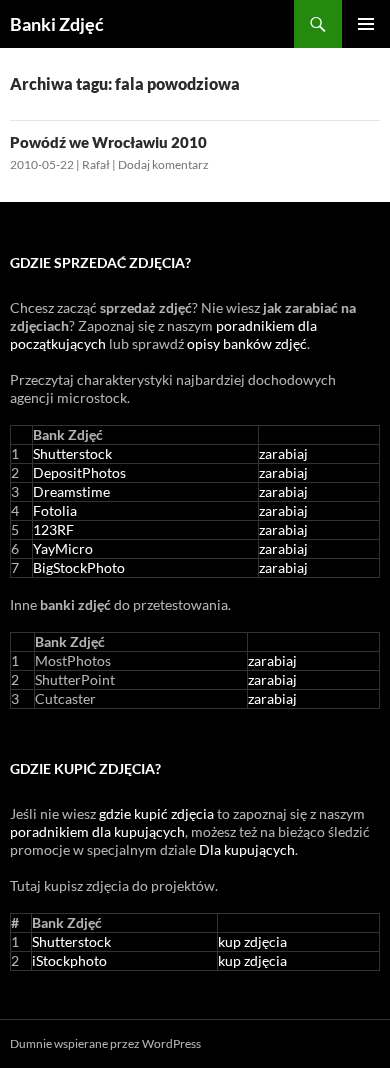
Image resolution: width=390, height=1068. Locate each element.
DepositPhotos (79, 472)
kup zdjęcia (252, 941)
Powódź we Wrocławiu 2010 (108, 142)
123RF (53, 529)
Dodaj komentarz (163, 164)
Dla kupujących (247, 849)
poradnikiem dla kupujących (97, 831)
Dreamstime (71, 491)
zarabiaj (283, 453)
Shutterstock (72, 453)
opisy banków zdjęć (247, 343)
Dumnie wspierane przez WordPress (105, 1043)
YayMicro (63, 548)
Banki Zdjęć (57, 24)
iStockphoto (69, 960)
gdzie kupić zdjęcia (156, 813)
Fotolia (55, 510)
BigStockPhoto (79, 567)
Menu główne (366, 24)
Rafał (96, 164)
